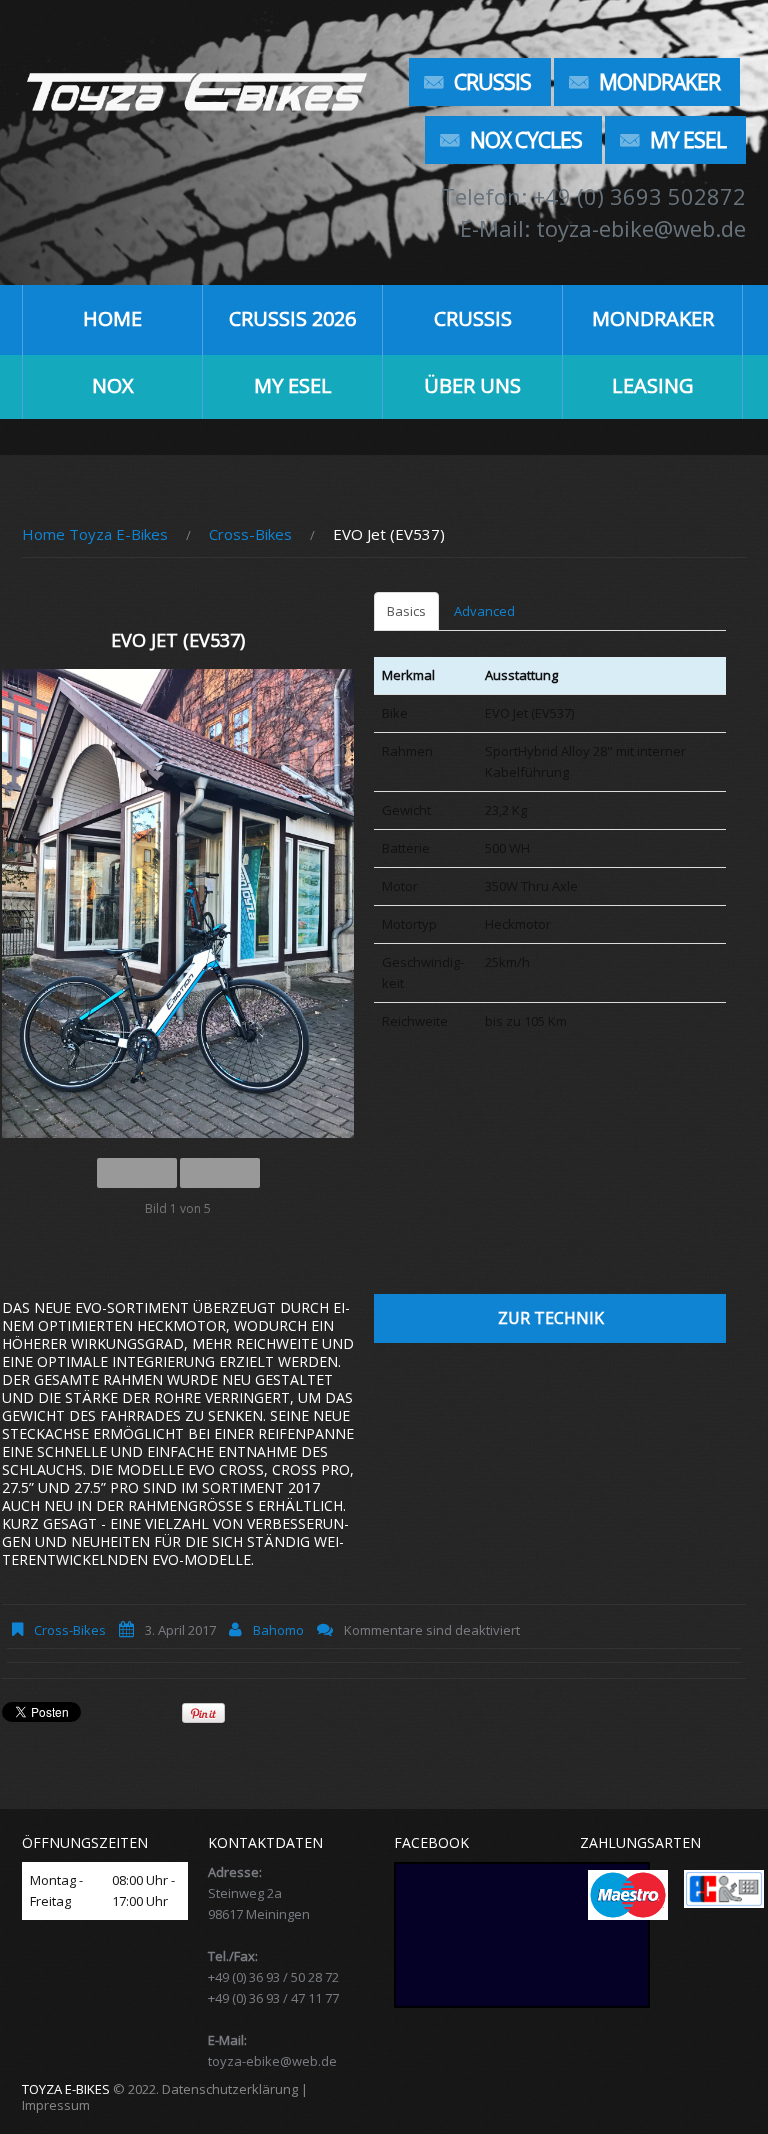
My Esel (688, 140)
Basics (406, 611)
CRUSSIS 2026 (292, 318)
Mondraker (659, 82)
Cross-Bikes (250, 534)
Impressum (56, 2105)
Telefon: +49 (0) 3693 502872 (593, 196)
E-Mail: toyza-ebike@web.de (603, 228)
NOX (113, 385)
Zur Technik (551, 1318)
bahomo (278, 1630)
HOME (112, 318)
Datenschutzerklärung (230, 2089)
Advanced (484, 611)
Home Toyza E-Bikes (95, 534)
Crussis (492, 82)
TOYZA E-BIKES (66, 2089)
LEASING (653, 385)
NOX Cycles (526, 140)
